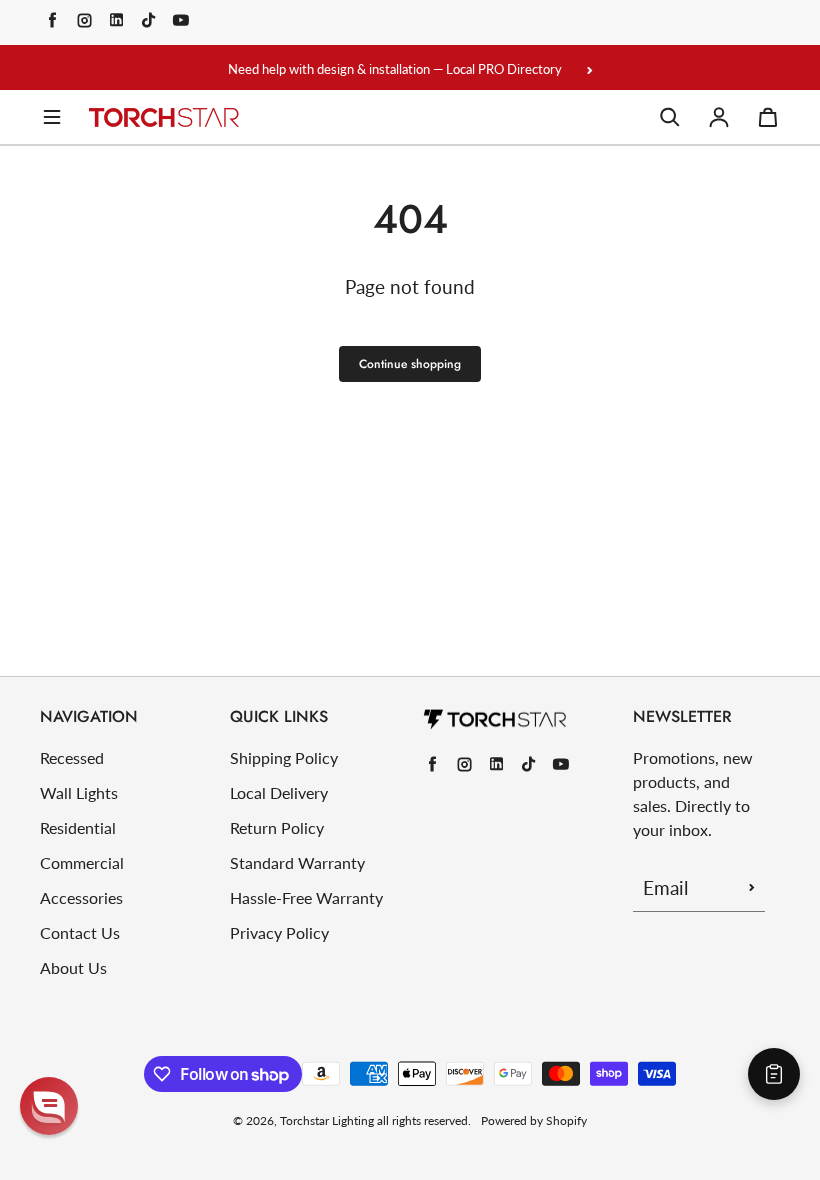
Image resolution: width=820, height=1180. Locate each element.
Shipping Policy (284, 757)
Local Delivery (279, 792)
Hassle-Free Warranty (306, 897)
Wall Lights (79, 792)
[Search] (670, 117)
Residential (78, 827)
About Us (73, 967)
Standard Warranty (297, 862)
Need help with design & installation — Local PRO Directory (395, 69)
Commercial (82, 862)
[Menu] (52, 117)
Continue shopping (410, 364)
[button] (49, 1106)
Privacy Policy (279, 932)
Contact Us (80, 932)
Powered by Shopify (534, 1120)
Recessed (72, 757)
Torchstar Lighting (327, 1120)
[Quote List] (774, 1074)
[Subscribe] (752, 887)
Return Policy (277, 827)
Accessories (81, 897)
